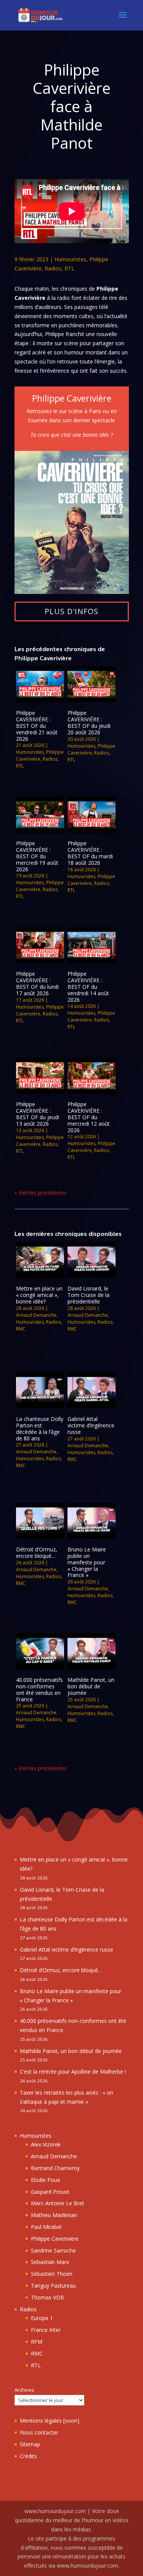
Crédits (28, 2456)
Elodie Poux (45, 2180)
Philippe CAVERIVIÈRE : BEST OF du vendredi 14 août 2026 (88, 986)
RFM (37, 2342)
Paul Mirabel (46, 2227)
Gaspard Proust (50, 2192)
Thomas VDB (47, 2297)
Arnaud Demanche (36, 1315)
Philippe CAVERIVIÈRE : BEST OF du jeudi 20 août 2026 (89, 722)
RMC (21, 1329)
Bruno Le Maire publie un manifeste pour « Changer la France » (87, 1562)
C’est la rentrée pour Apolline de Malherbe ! (73, 2072)
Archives (24, 2390)
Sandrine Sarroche (53, 2250)
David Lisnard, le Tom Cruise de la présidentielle (88, 1295)
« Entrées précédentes (40, 1193)
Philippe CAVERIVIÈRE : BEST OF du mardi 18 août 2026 (90, 853)
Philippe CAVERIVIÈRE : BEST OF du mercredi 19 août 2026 (37, 856)
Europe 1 (42, 2318)
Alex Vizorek (46, 2144)
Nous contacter (39, 2432)
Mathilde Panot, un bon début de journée (91, 1686)
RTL (69, 268)
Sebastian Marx (50, 2262)
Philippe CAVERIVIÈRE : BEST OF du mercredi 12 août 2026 (89, 1117)
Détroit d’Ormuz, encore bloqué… (37, 1553)
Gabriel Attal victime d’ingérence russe (91, 1425)
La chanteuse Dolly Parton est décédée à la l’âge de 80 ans (40, 1428)
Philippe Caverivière (40, 755)
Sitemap (30, 2444)
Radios (53, 268)
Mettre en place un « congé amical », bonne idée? (39, 1295)
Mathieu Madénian (54, 2215)
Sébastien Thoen (52, 2274)
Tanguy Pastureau (53, 2286)
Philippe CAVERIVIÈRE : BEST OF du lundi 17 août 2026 (37, 983)
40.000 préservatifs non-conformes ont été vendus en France (39, 1689)
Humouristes (70, 259)
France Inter (46, 2330)
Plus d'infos (71, 611)
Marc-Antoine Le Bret (58, 2203)
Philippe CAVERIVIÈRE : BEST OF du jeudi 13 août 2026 (38, 1114)
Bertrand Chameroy (55, 2168)
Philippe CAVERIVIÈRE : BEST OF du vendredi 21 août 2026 (37, 726)
